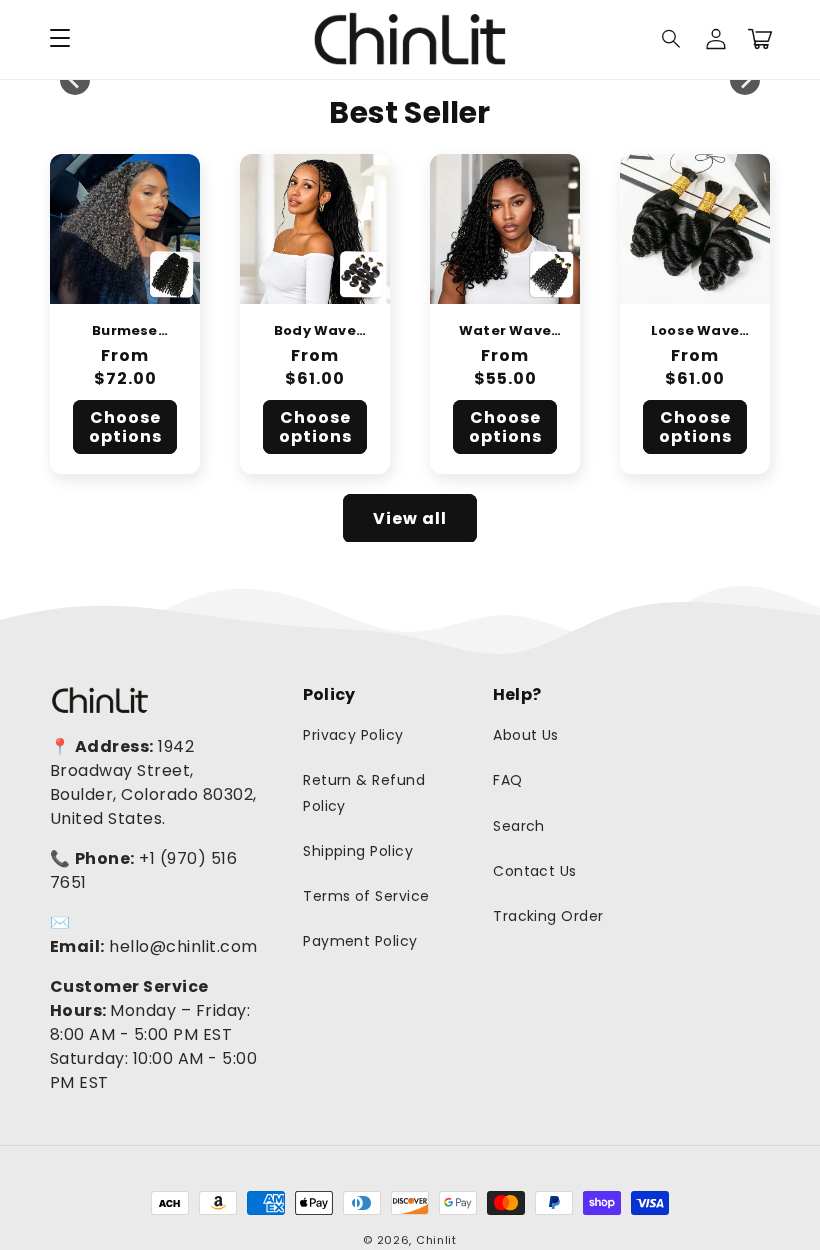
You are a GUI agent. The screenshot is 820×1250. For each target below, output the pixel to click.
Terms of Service (366, 896)
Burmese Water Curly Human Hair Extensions (125, 331)
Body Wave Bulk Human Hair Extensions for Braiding (315, 331)
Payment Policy (360, 941)
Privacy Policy (353, 735)
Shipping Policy (358, 851)
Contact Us (535, 871)
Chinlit (436, 1240)
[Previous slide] (75, 80)
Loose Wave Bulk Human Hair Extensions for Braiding (695, 331)
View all (410, 518)
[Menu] (60, 39)
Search (519, 826)
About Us (526, 735)
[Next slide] (745, 80)
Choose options (125, 427)
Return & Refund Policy (364, 792)
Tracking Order (548, 916)
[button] (672, 39)
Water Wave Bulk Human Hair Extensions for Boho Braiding (505, 331)
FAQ (507, 780)
